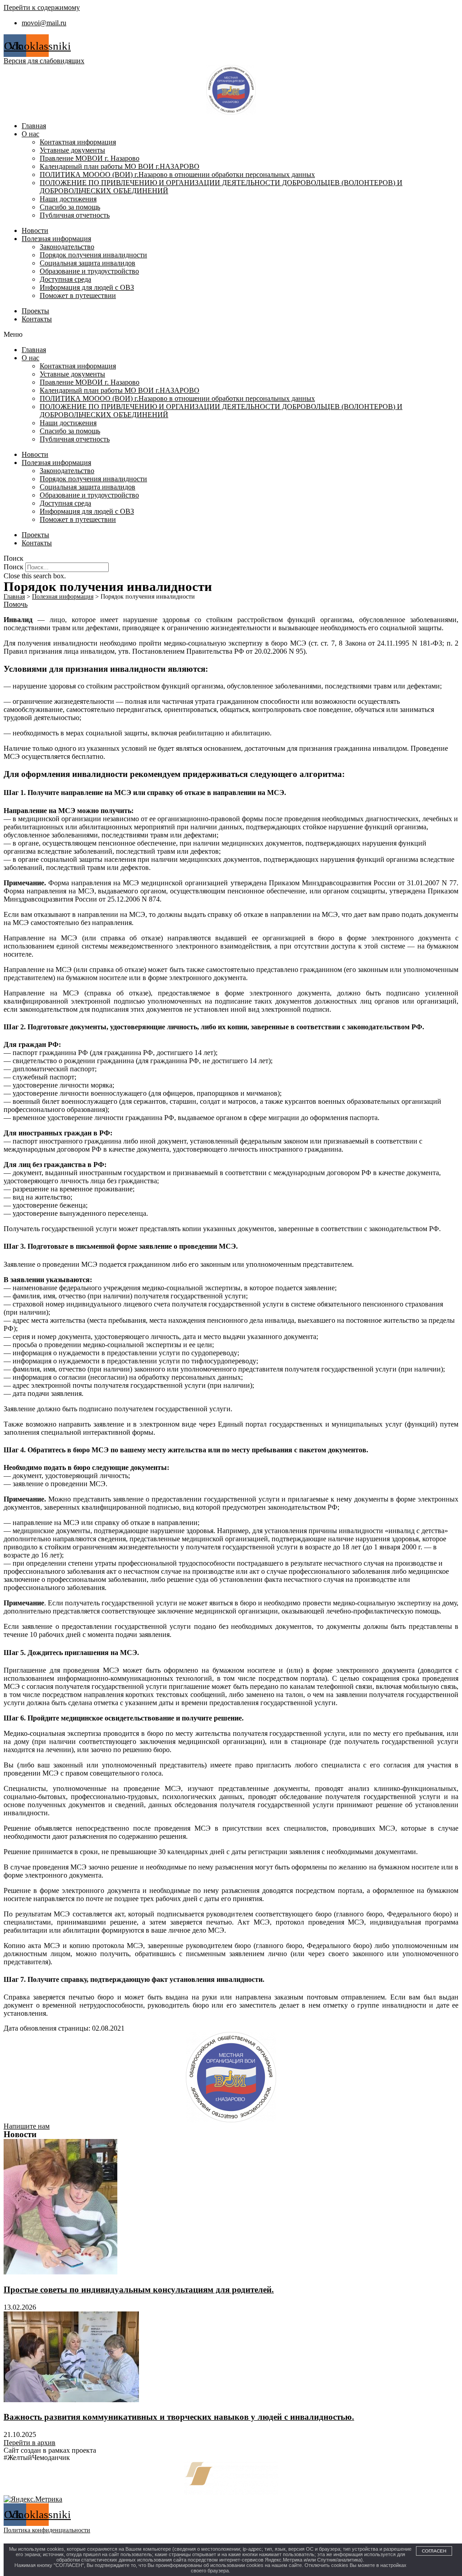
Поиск (14, 567)
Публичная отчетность (75, 215)
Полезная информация (56, 239)
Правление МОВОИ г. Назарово (90, 158)
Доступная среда (65, 279)
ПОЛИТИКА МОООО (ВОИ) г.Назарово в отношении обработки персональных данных (177, 174)
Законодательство (67, 247)
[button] (231, 335)
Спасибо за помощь (70, 207)
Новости (35, 230)
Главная (34, 126)
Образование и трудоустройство (89, 271)
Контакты (37, 319)
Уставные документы (72, 150)
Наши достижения (68, 199)
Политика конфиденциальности (47, 2530)
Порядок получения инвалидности (93, 255)
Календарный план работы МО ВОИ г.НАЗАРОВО (120, 166)
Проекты (35, 311)
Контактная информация (78, 142)
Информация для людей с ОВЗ (87, 287)
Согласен (434, 2551)
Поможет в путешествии (78, 295)
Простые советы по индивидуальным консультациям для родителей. (139, 2290)
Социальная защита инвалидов (88, 263)
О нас (30, 134)
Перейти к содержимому (42, 7)
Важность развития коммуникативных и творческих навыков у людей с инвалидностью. (179, 2417)
